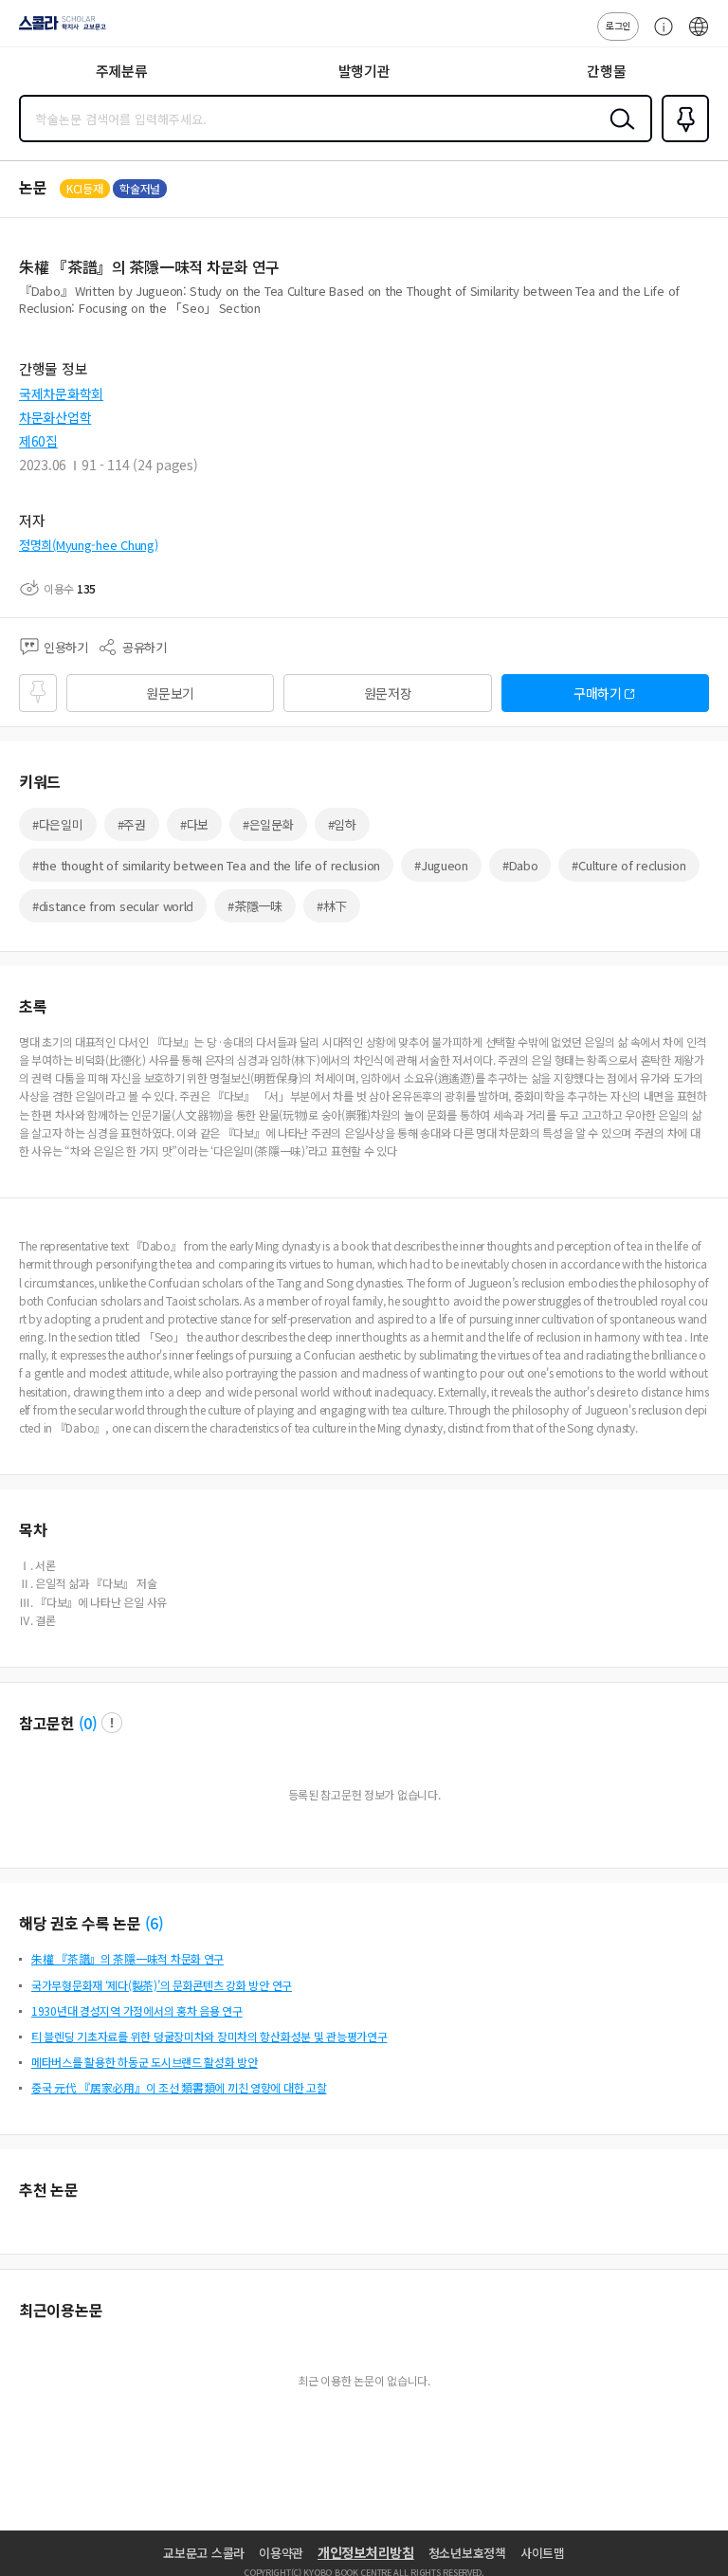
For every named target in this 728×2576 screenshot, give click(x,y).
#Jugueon (441, 865)
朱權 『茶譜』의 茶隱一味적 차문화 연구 (127, 1958)
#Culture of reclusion (628, 865)
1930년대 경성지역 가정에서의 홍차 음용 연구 (137, 2010)
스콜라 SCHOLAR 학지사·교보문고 (59, 29)
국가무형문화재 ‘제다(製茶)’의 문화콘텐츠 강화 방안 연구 (162, 1985)
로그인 (618, 25)
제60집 (38, 441)
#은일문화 (268, 824)
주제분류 (122, 71)
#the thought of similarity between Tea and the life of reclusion (206, 865)
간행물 (606, 71)
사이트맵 (543, 2553)
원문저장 (388, 693)
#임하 (342, 824)
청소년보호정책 (467, 2553)
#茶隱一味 (255, 906)
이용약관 (281, 2553)
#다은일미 (58, 824)
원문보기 (170, 693)
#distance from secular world (113, 906)
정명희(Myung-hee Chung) (88, 545)
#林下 (332, 906)
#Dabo (520, 865)
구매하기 (598, 693)
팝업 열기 (112, 1723)
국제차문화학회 (61, 393)
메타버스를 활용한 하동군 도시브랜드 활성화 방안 (145, 2062)
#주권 (132, 824)
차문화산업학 (55, 417)
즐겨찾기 (682, 140)
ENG (699, 36)
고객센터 (659, 36)
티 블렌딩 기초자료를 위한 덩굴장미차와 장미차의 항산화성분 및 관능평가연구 (209, 2036)
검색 (618, 134)
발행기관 (364, 71)
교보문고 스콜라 (204, 2553)
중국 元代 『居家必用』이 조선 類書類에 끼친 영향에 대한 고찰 (179, 2087)
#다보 (194, 824)
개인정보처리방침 (366, 2552)
